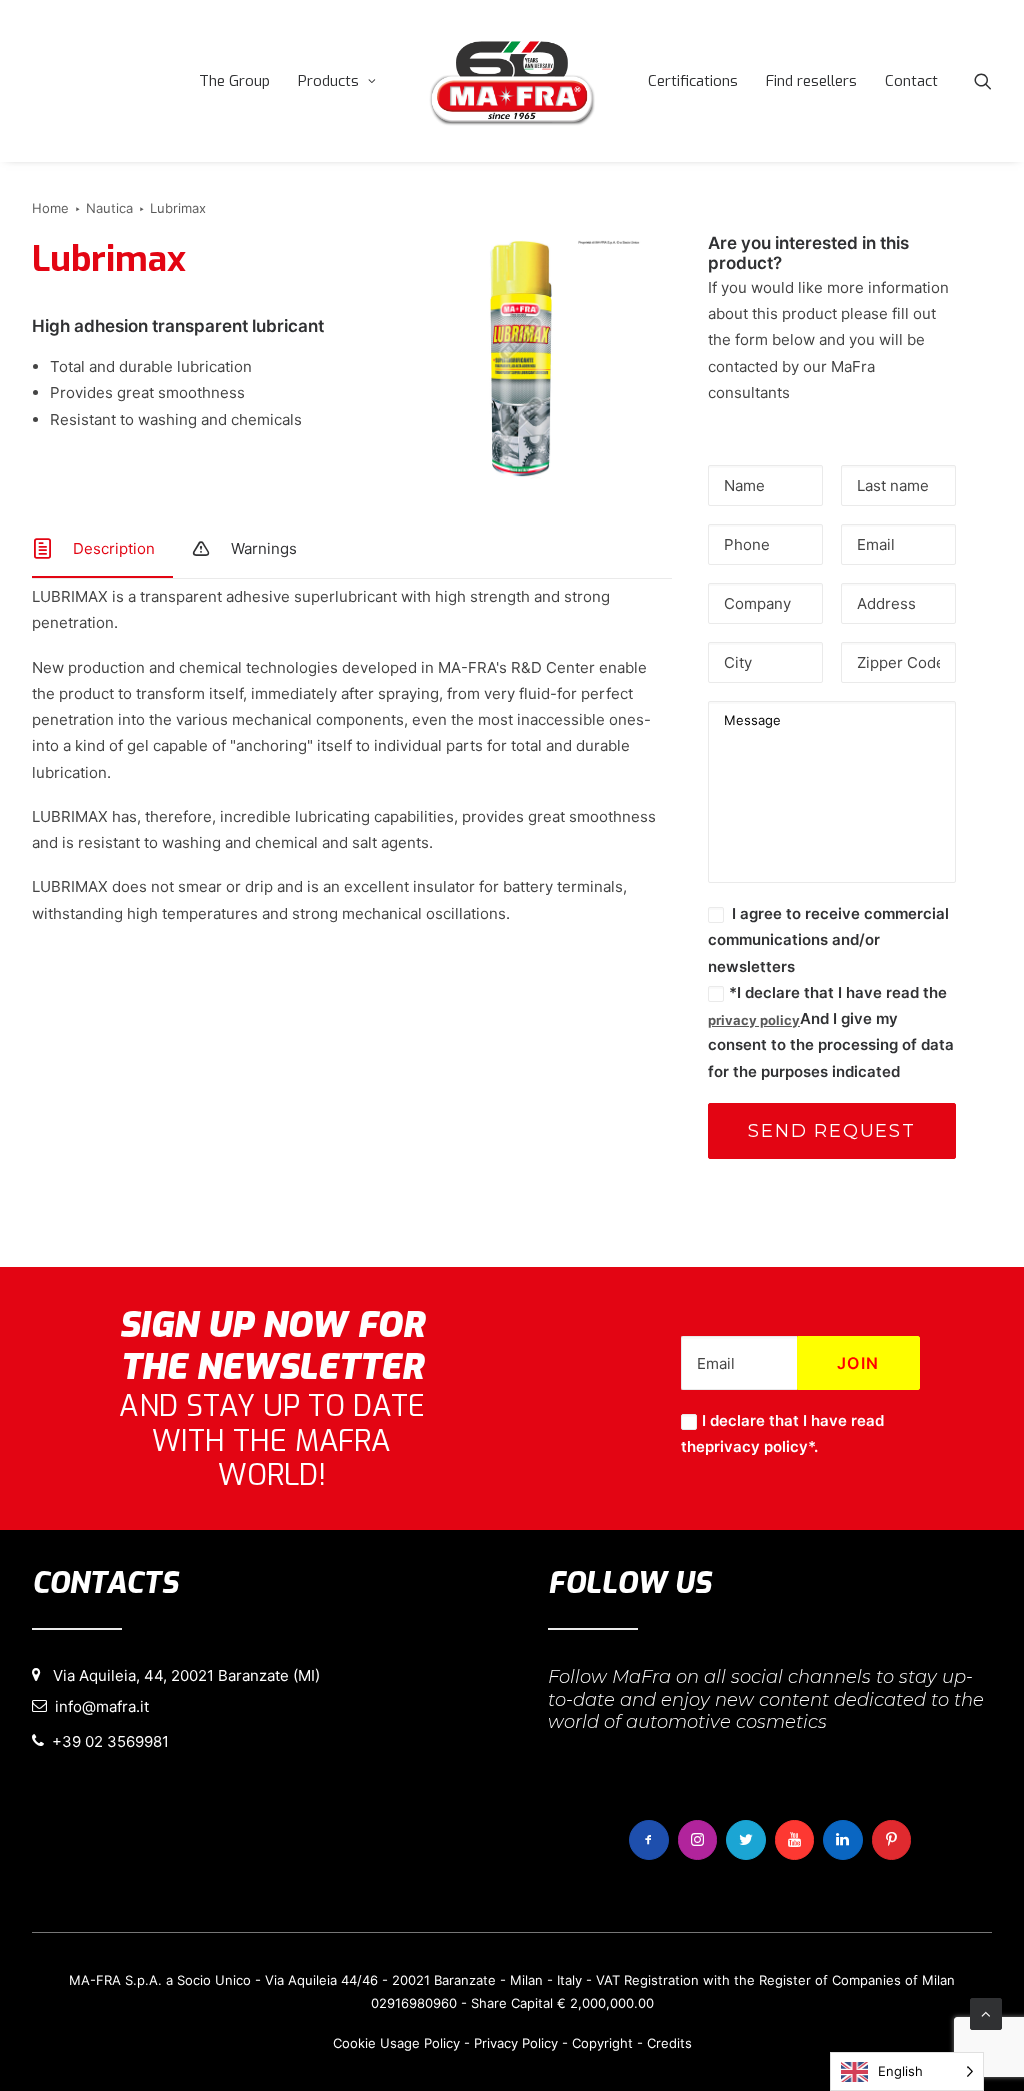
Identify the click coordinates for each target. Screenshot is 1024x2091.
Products (328, 81)
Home (50, 208)
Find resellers (811, 81)
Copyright (602, 2043)
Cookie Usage (376, 2043)
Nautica (109, 208)
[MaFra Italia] (512, 81)
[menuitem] (234, 81)
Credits (669, 2043)
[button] (983, 81)
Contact (911, 81)
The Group (234, 81)
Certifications (693, 81)
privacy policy (754, 1020)
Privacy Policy (516, 2043)
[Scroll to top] (986, 2012)
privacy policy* (759, 1446)
